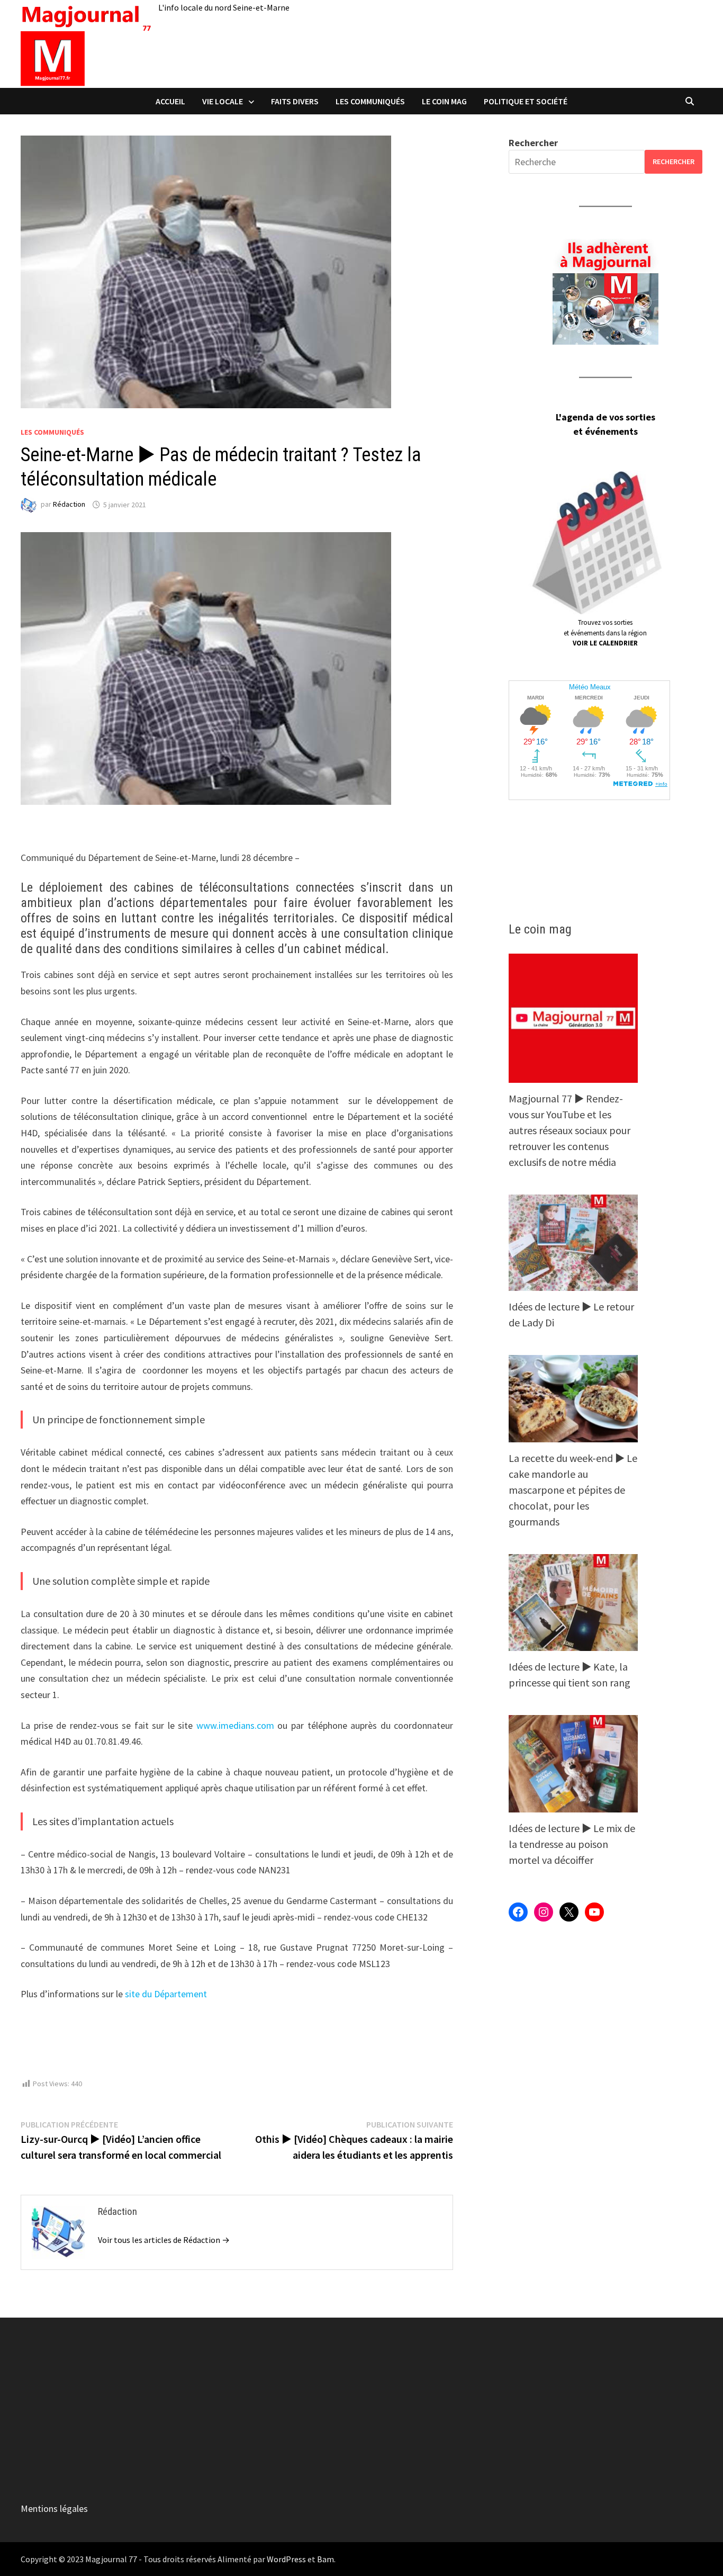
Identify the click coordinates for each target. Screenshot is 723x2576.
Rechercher (533, 143)
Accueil (170, 101)
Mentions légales (54, 2508)
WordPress (286, 2559)
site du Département (166, 1994)
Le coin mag (444, 101)
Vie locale (223, 101)
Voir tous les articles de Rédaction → (164, 2240)
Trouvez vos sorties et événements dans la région (605, 633)
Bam (326, 2559)
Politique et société (526, 101)
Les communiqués (370, 101)
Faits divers (295, 101)
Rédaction (69, 505)
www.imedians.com (235, 1725)
